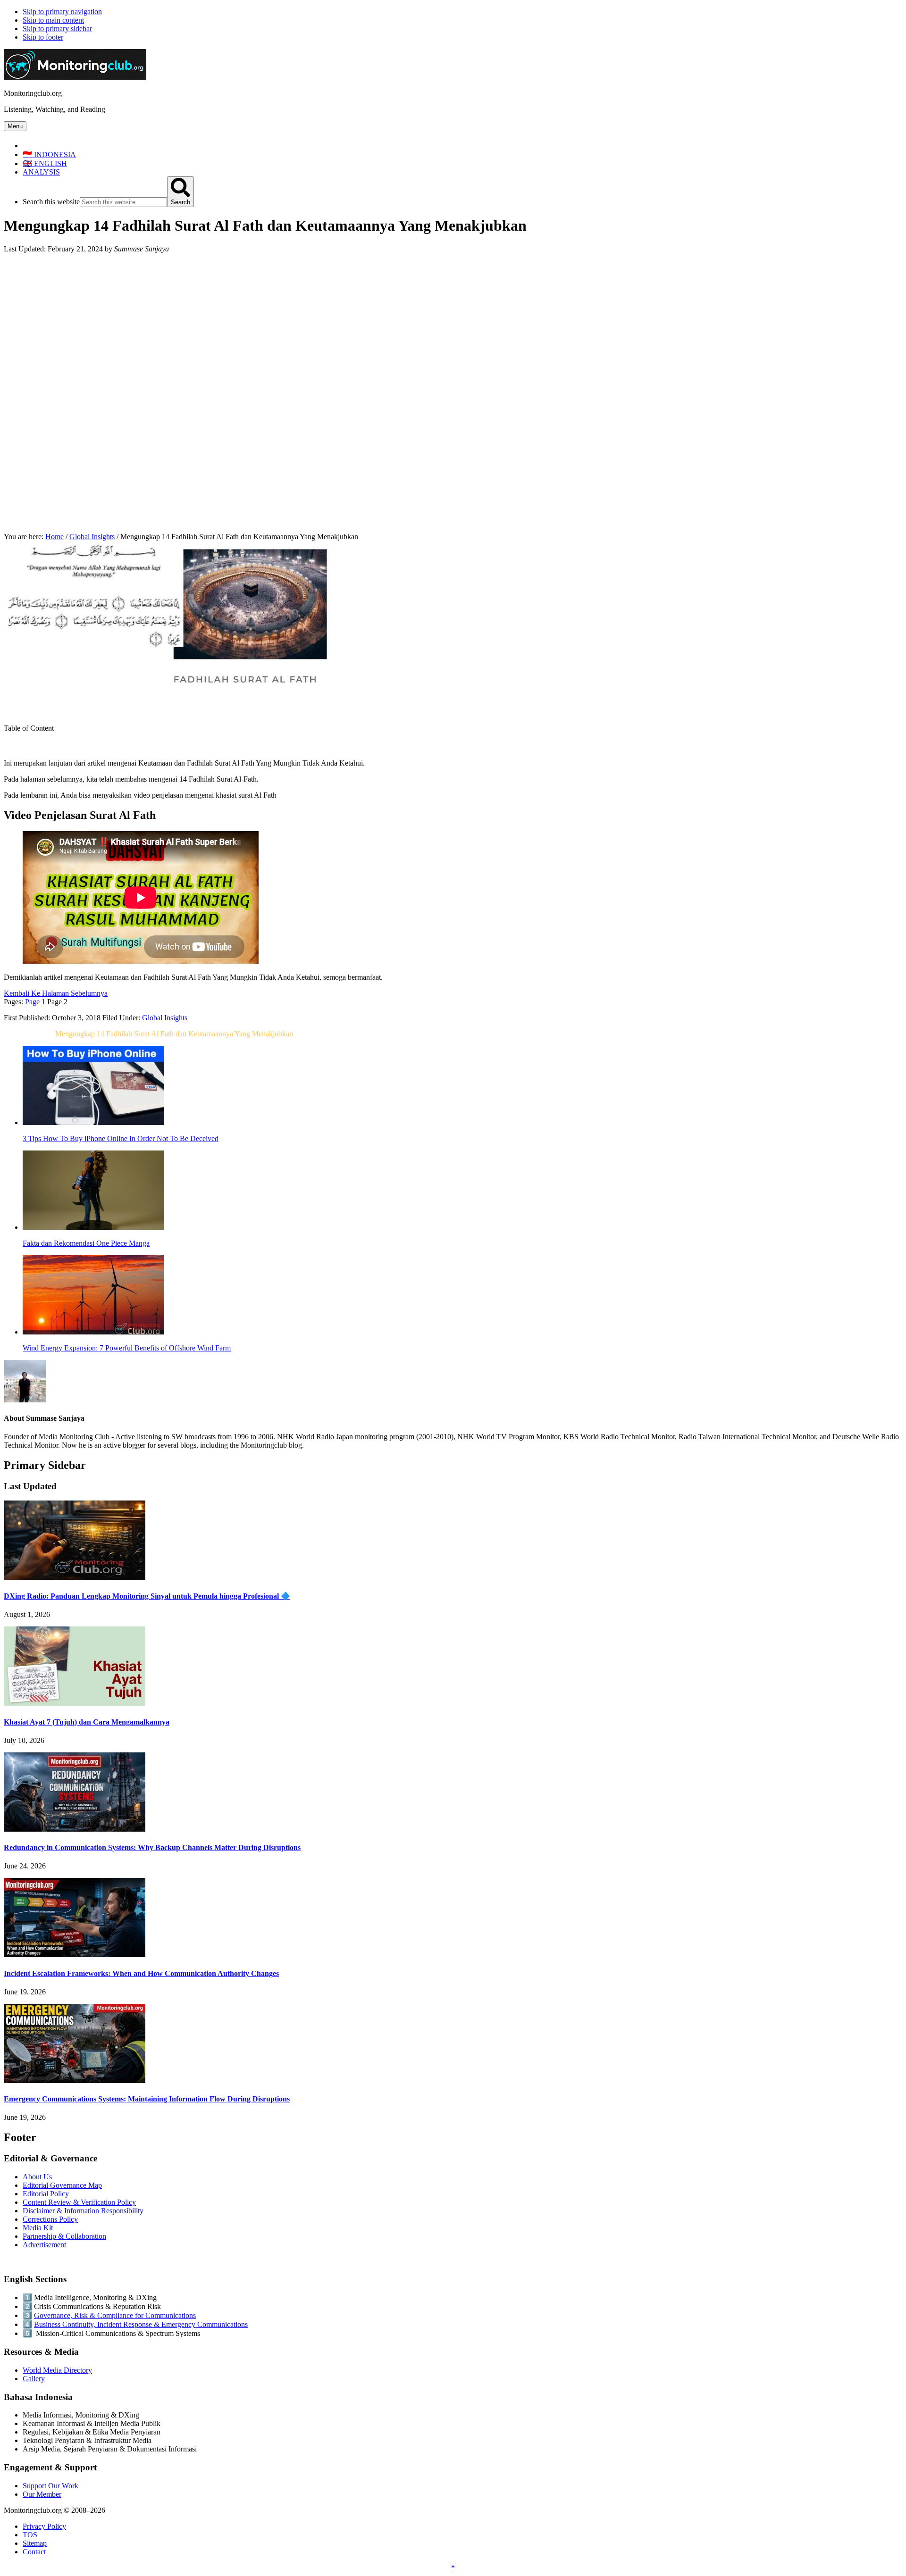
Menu (15, 126)
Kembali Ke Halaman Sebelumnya (56, 993)
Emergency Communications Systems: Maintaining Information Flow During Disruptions (147, 2099)
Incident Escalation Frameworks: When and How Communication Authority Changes (141, 1973)
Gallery (34, 2379)
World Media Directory (57, 2370)
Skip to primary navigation (62, 12)
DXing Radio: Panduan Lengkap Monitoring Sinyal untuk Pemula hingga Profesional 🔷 (147, 1596)
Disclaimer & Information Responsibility (83, 2211)
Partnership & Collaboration (64, 2236)
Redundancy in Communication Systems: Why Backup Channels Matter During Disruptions (152, 1847)
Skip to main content (53, 20)
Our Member (42, 2494)
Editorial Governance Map (62, 2185)
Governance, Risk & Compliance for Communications (115, 2315)
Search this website (51, 202)
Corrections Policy (50, 2219)
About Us (37, 2177)
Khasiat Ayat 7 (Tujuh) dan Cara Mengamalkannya (87, 1722)
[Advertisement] (453, 327)
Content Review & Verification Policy (79, 2202)
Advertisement (44, 2245)
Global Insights (165, 1018)
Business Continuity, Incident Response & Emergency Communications (141, 2324)
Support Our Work (50, 2486)
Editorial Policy (46, 2194)
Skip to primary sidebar (57, 29)
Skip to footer (43, 37)
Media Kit (38, 2228)
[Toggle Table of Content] (11, 747)
